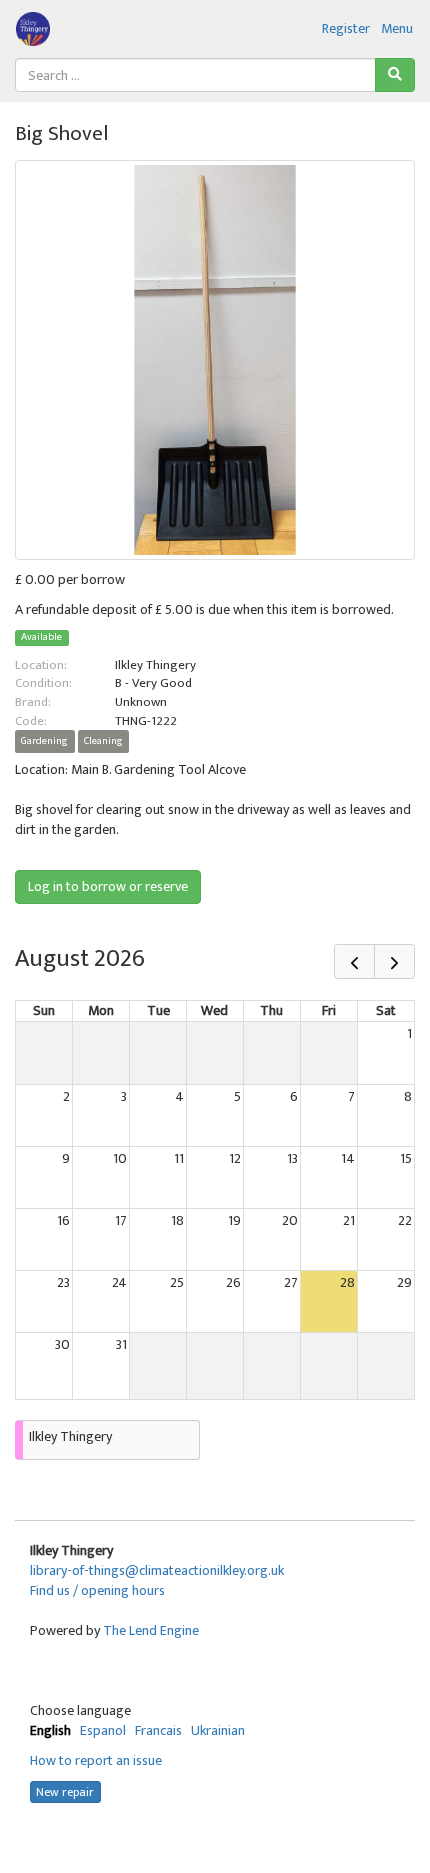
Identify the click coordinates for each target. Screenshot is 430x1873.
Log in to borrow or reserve (108, 886)
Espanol (103, 1730)
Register (346, 28)
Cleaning (103, 741)
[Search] (395, 75)
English (50, 1730)
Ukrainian (218, 1730)
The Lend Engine (151, 1630)
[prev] (354, 961)
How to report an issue (96, 1760)
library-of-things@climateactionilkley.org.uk (157, 1570)
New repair (65, 1792)
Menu (397, 28)
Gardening (44, 741)
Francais (158, 1730)
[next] (394, 961)
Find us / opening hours (97, 1590)
